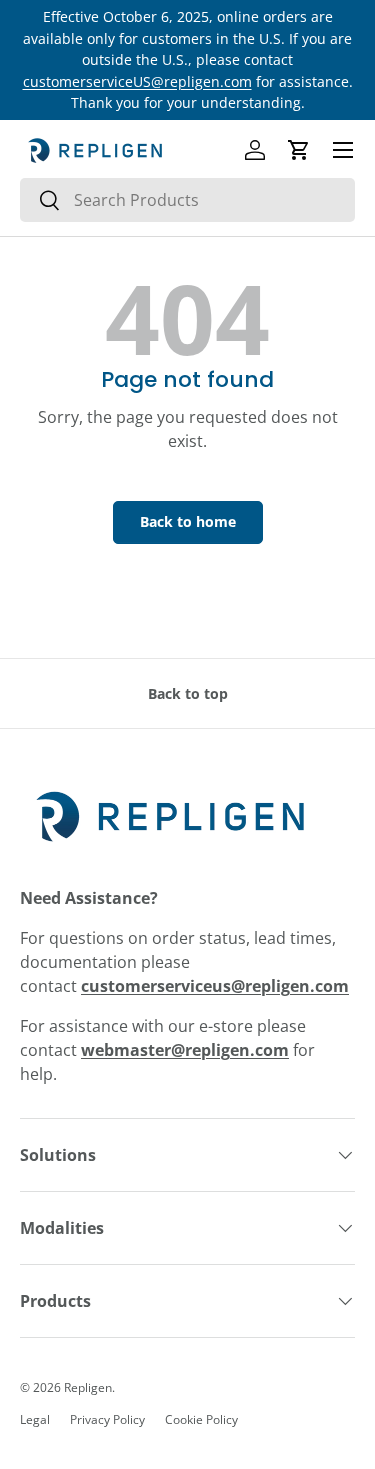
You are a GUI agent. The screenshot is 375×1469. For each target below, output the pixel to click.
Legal (35, 1419)
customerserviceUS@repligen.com (137, 81)
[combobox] (187, 200)
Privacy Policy (107, 1419)
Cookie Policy (201, 1419)
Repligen (88, 1387)
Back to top (188, 693)
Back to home (188, 521)
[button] (299, 150)
